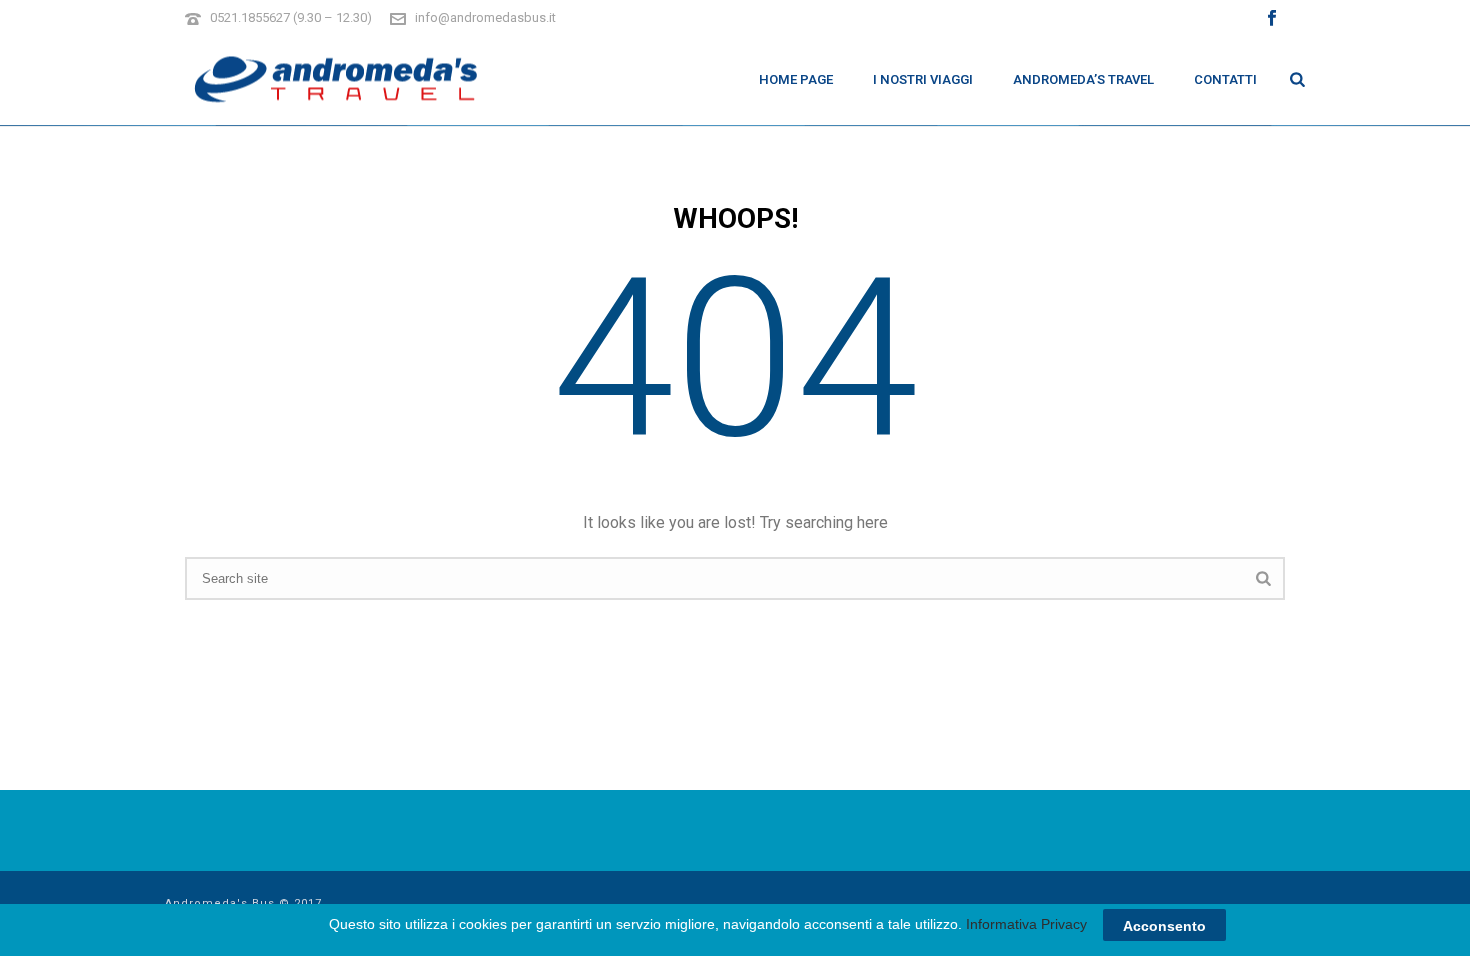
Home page (796, 79)
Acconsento (1164, 925)
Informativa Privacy (1026, 924)
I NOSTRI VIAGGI (923, 79)
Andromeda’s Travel (1083, 79)
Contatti (1225, 79)
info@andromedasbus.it (485, 17)
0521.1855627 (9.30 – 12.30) (291, 17)
